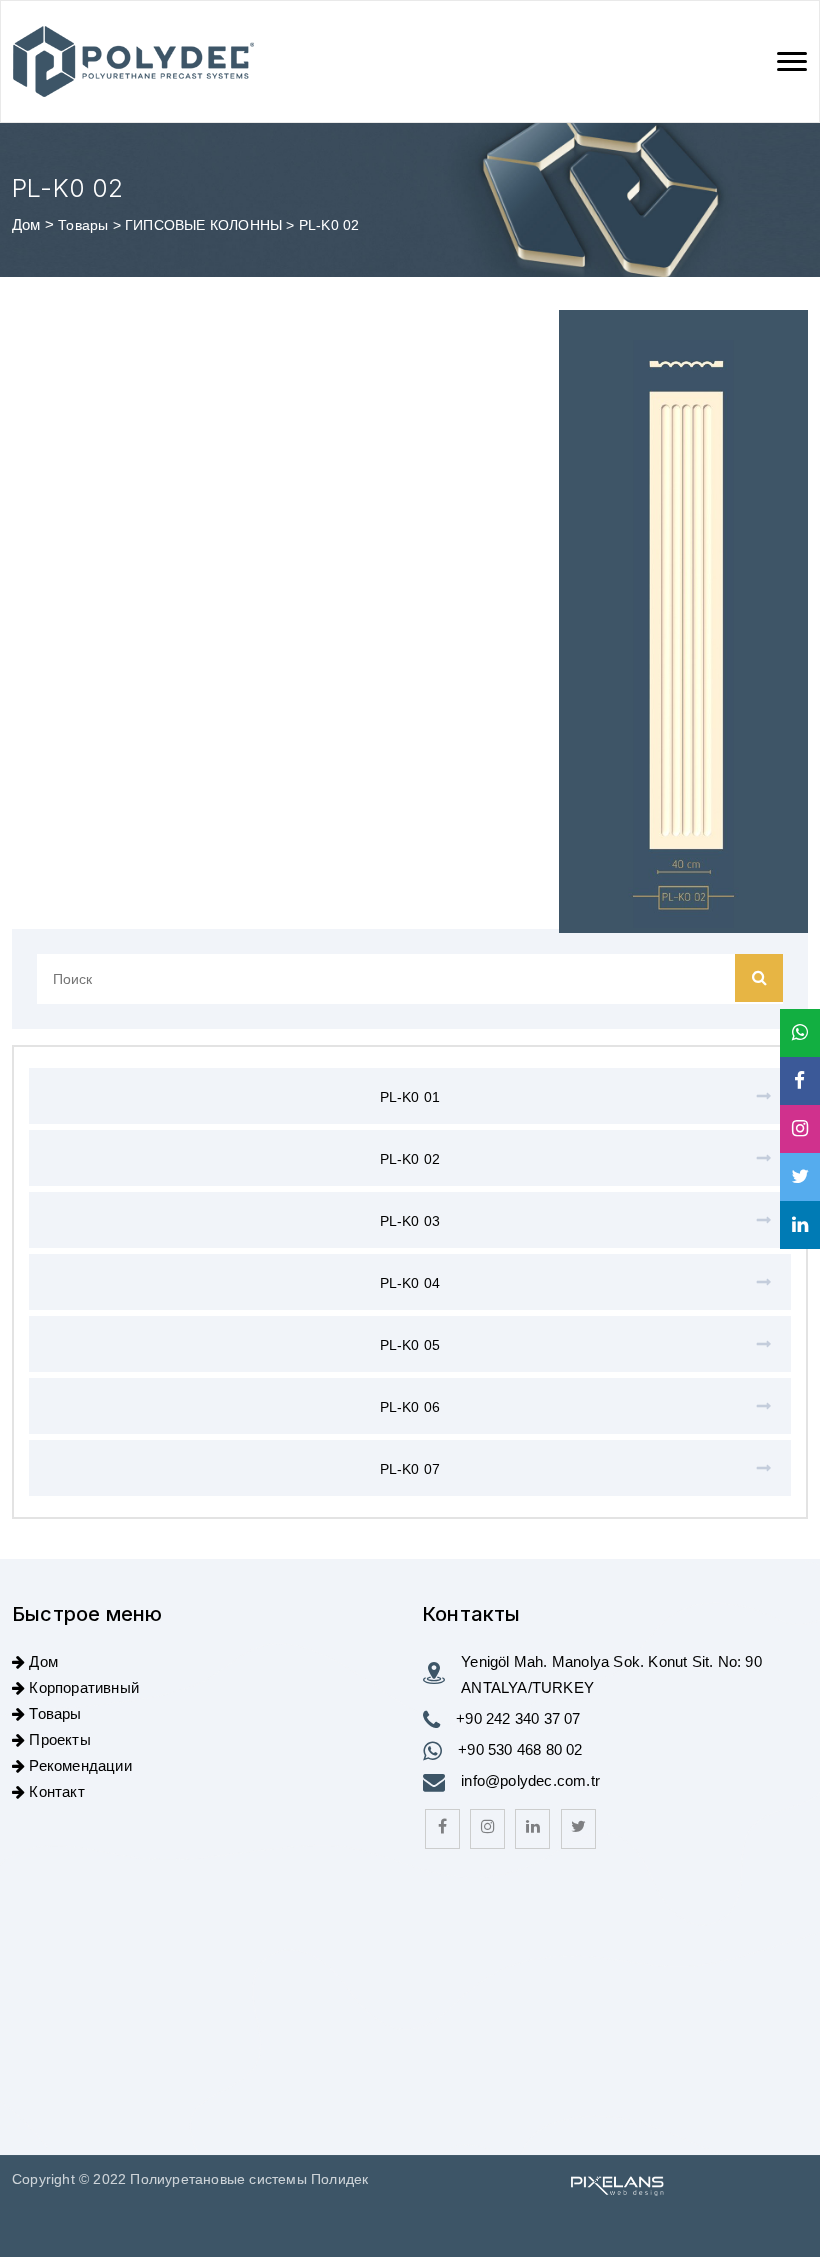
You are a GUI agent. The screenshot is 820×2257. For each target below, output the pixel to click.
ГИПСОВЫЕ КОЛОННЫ (205, 225)
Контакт (56, 1791)
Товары (85, 225)
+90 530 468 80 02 (520, 1749)
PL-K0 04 (410, 1283)
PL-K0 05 (410, 1345)
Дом (26, 224)
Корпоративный (84, 1687)
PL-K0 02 (410, 1159)
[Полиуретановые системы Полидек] (133, 61)
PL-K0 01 (410, 1097)
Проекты (59, 1739)
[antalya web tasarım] (615, 2183)
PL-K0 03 (410, 1221)
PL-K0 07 (410, 1469)
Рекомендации (80, 1765)
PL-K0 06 (410, 1407)
